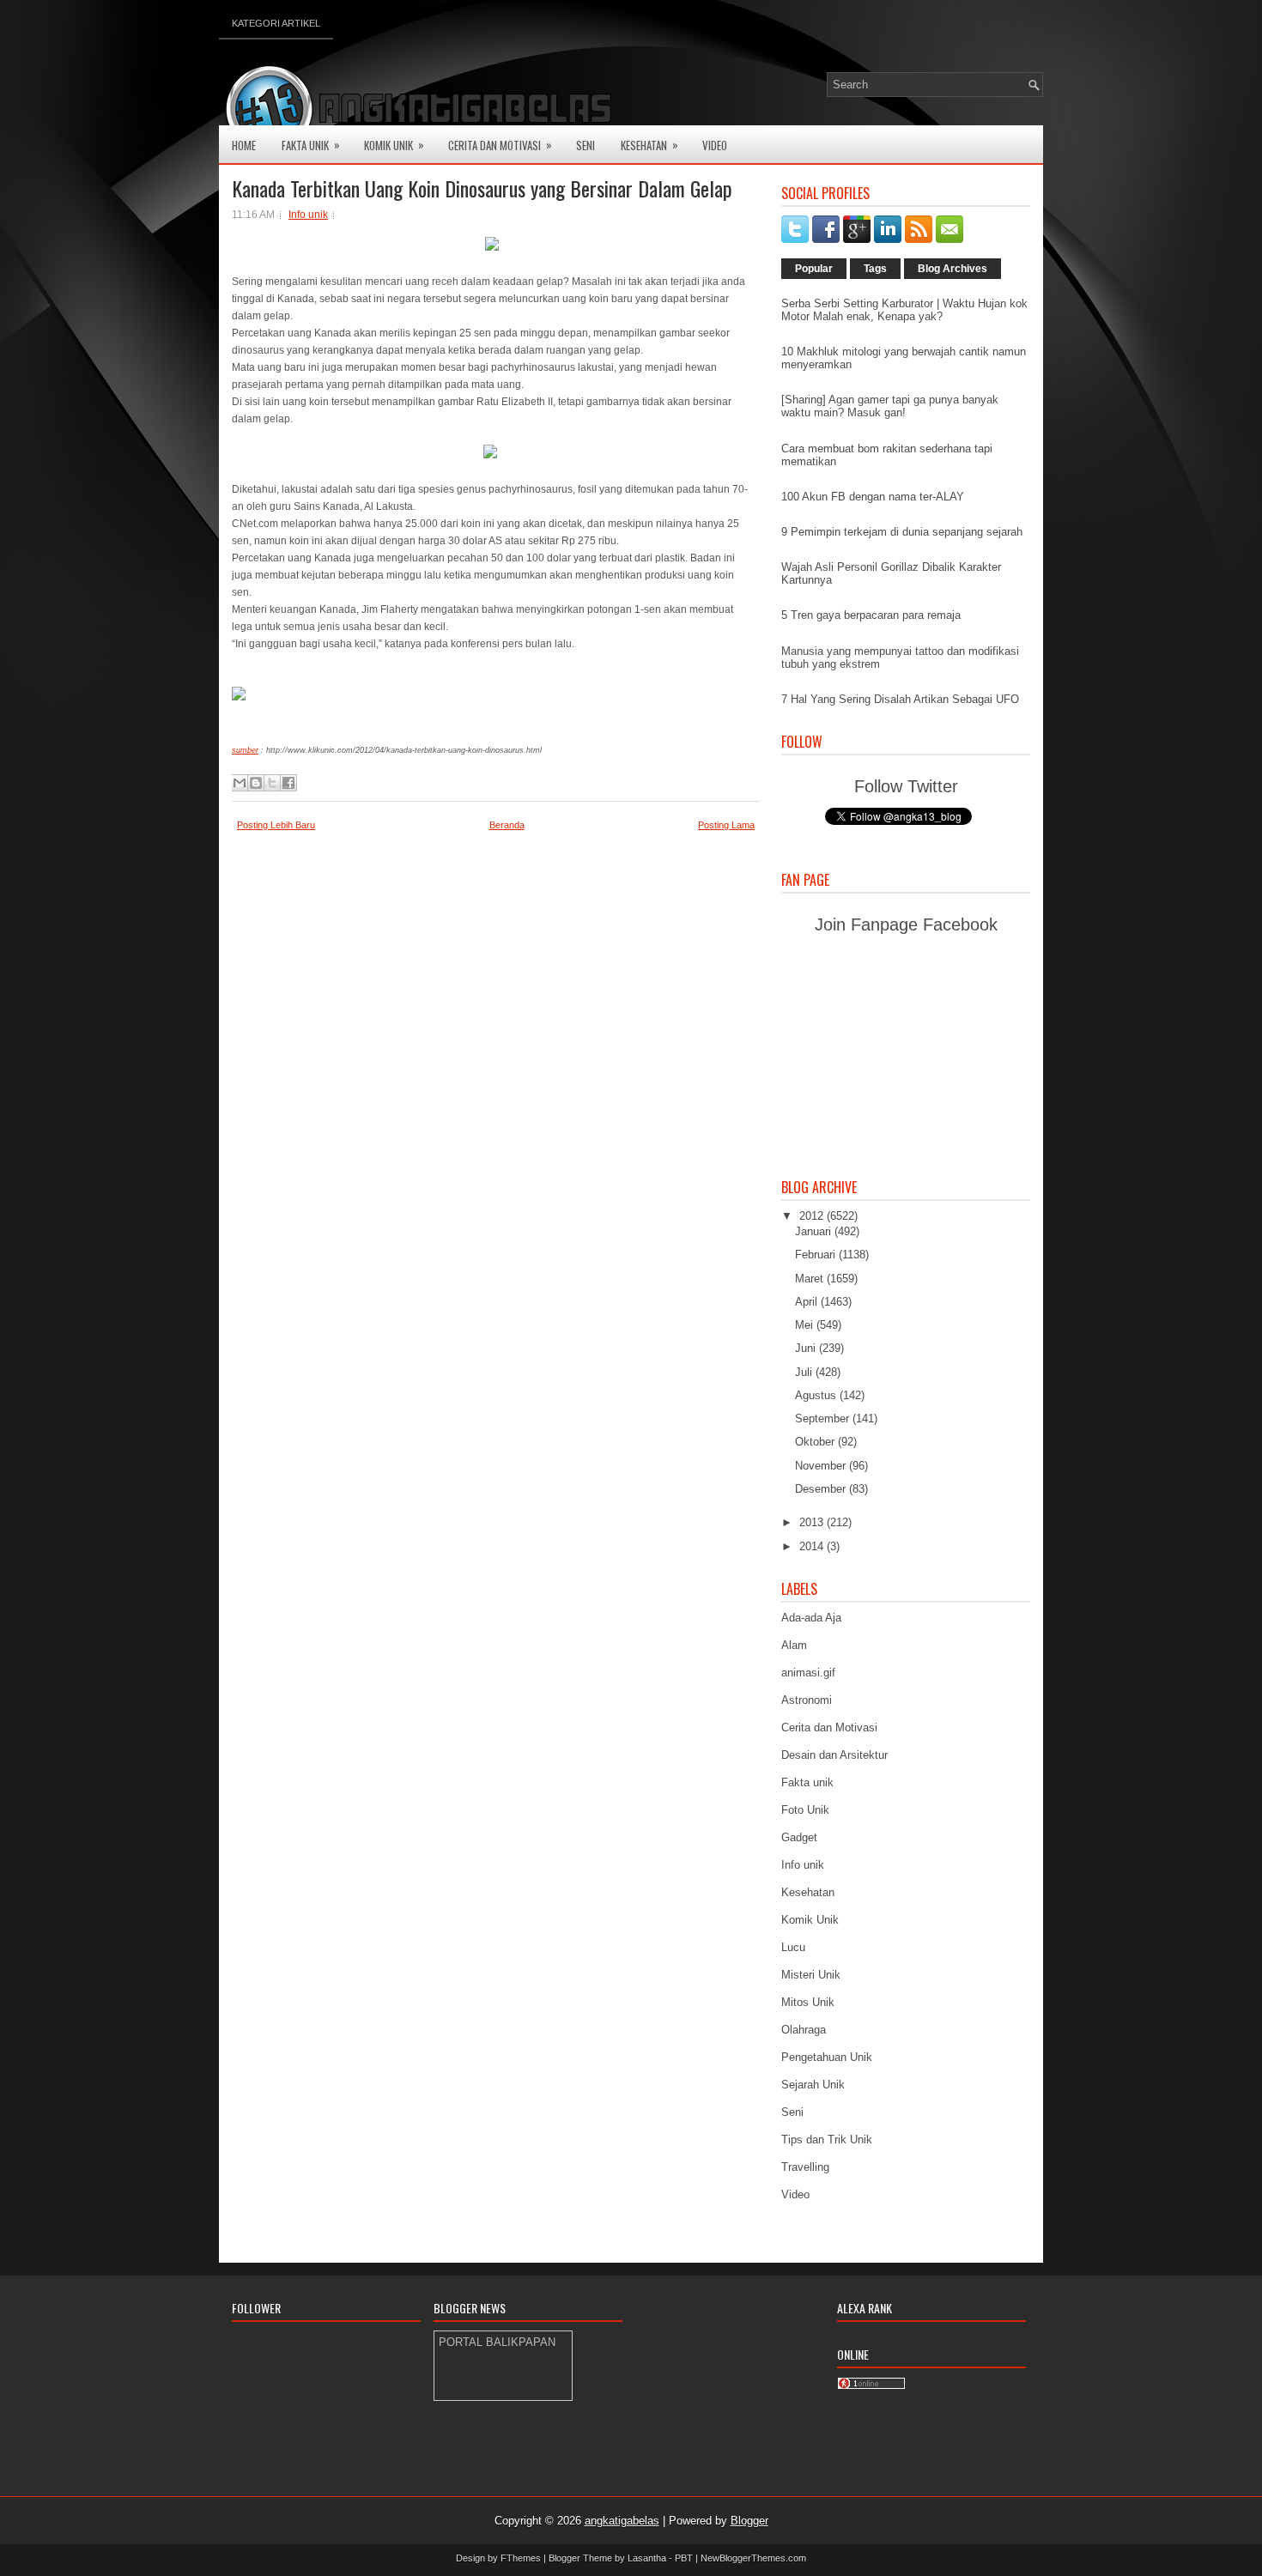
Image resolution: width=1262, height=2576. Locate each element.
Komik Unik (394, 145)
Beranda (507, 825)
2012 (813, 1216)
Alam (794, 1645)
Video (715, 145)
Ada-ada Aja (811, 1618)
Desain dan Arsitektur (834, 1755)
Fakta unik (807, 1782)
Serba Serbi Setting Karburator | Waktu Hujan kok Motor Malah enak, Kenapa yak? (904, 310)
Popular (814, 269)
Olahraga (804, 2030)
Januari (815, 1231)
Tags (875, 269)
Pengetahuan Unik (827, 2057)
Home (244, 145)
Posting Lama (726, 825)
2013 (813, 1522)
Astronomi (807, 1700)
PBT (684, 2558)
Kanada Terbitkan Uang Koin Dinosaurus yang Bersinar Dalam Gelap (482, 188)
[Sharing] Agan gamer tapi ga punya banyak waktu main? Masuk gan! (890, 406)
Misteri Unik (811, 1975)
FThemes (521, 2558)
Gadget (799, 1837)
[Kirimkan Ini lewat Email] (240, 783)
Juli (805, 1372)
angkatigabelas (622, 2521)
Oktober (816, 1442)
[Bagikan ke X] (272, 783)
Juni (807, 1348)
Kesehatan (649, 145)
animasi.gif (808, 1673)
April (808, 1302)
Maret (811, 1279)
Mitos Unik (808, 2002)
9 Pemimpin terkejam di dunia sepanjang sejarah (902, 532)
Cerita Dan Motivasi (500, 145)
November (822, 1466)
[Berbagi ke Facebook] (288, 783)
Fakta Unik (311, 145)
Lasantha (647, 2558)
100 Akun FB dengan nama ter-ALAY (873, 497)
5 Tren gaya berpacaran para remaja (871, 615)
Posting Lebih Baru (276, 825)
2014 (813, 1546)
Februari (817, 1255)
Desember (822, 1489)
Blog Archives (953, 269)
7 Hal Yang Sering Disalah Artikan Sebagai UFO (900, 699)
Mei (806, 1325)
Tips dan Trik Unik (827, 2140)
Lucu (793, 1947)
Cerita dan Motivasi (829, 1727)
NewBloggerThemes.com (753, 2558)
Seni (585, 145)
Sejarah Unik (813, 2085)
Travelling (805, 2167)
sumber (245, 750)
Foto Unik (805, 1810)
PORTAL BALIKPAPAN (497, 2342)
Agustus (817, 1395)
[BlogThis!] (256, 783)
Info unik (308, 215)
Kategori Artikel (276, 23)
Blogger (749, 2521)
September (824, 1418)
